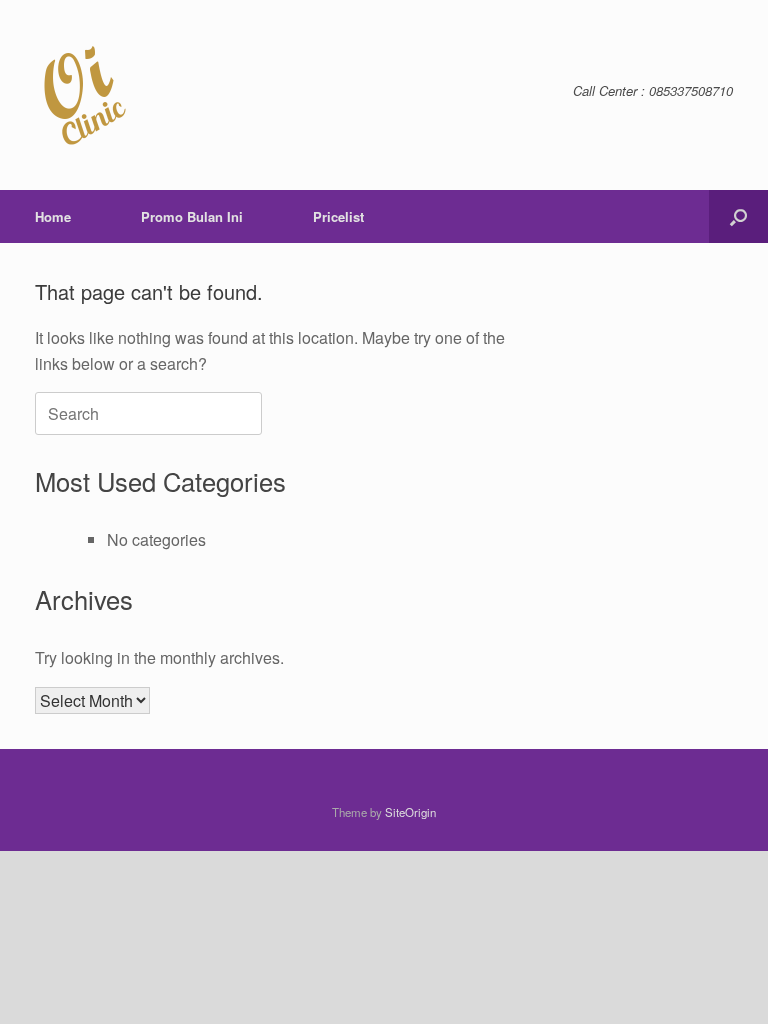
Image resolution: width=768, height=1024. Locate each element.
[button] (738, 216)
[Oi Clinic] (85, 95)
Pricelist (338, 216)
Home (53, 216)
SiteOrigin (410, 812)
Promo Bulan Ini (192, 216)
